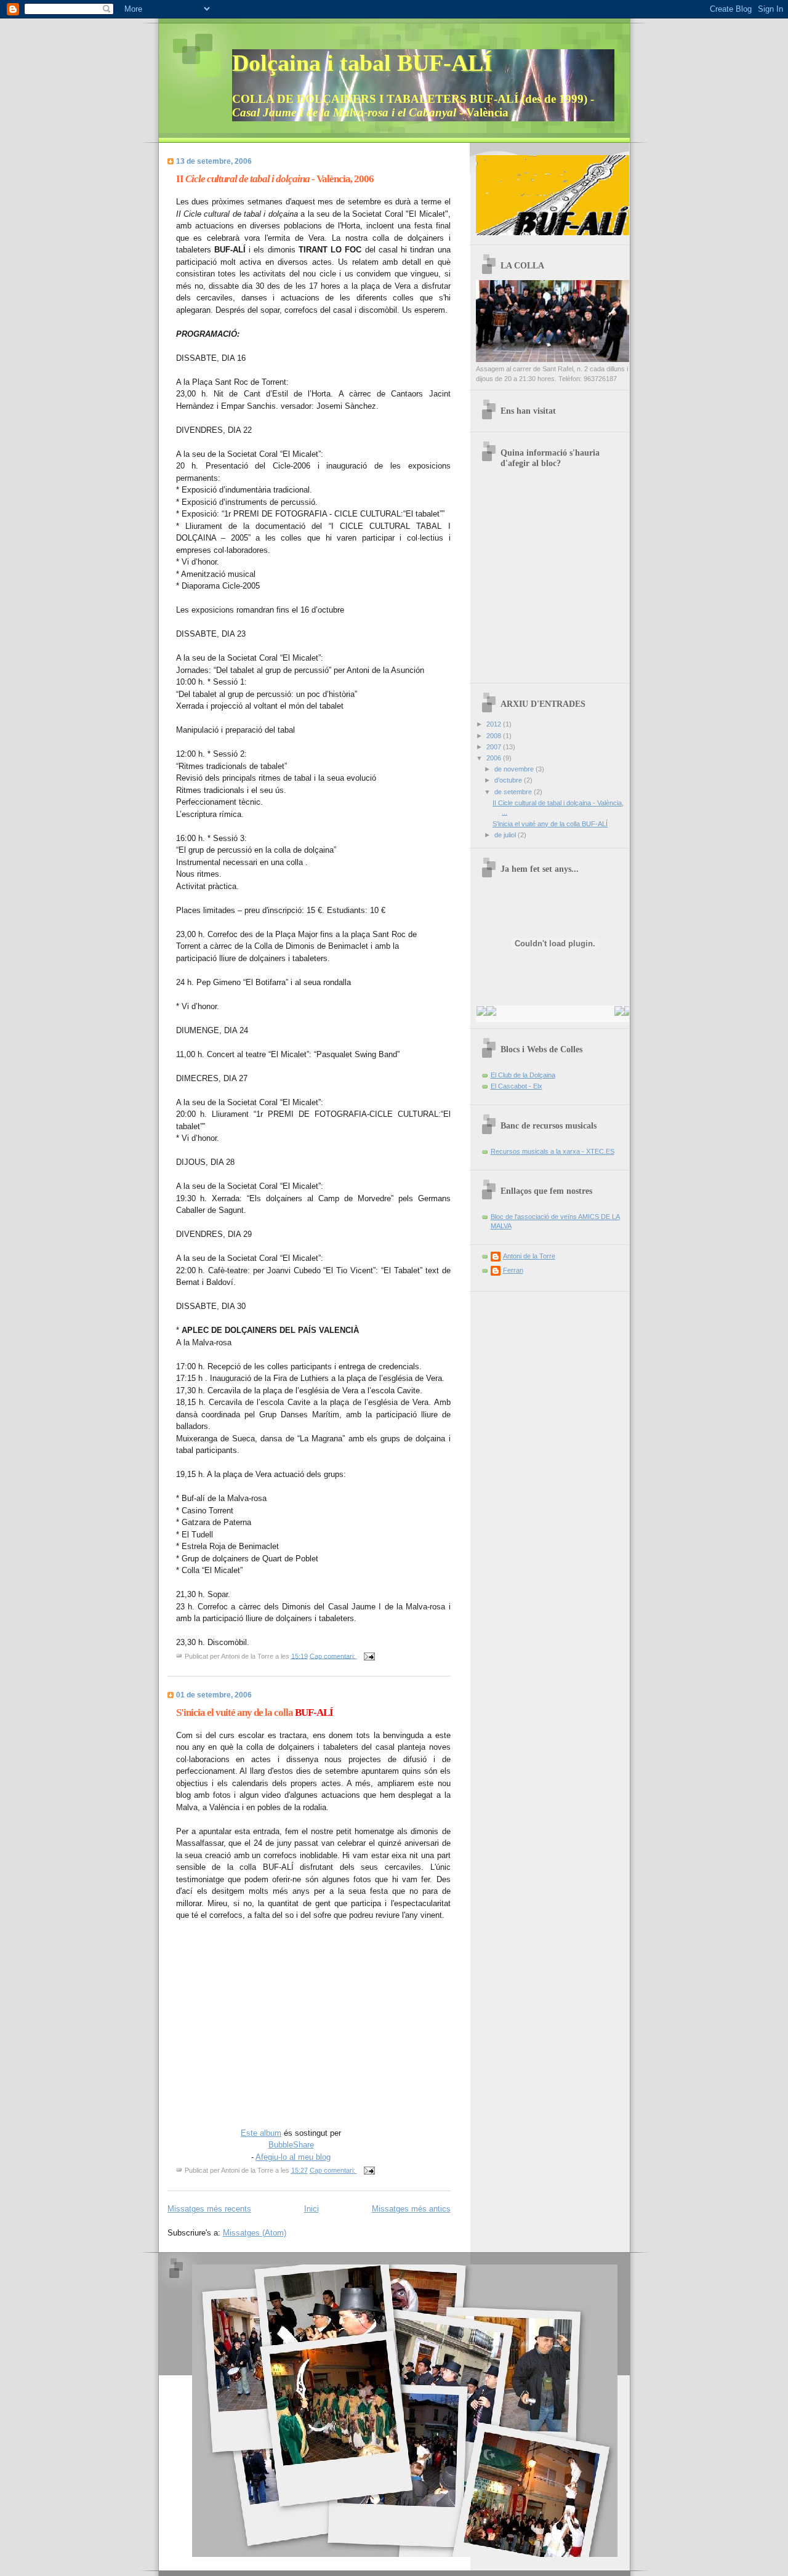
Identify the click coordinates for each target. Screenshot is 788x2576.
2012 (495, 724)
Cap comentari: (333, 1656)
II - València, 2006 (275, 179)
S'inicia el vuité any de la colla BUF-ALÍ (550, 824)
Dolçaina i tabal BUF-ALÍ (362, 63)
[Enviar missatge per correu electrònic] (369, 1656)
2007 (495, 747)
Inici (312, 2209)
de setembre (514, 792)
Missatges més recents (209, 2209)
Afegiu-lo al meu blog (293, 2157)
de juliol (506, 835)
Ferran (513, 1270)
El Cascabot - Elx (517, 1086)
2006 (495, 758)
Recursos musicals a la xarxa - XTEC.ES (553, 1151)
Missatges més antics (411, 2209)
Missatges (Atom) (255, 2233)
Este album (261, 2133)
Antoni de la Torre (529, 1256)
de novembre (515, 769)
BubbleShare (291, 2145)
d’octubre (509, 780)
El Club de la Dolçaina (523, 1075)
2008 (495, 736)
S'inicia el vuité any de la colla (255, 1713)
